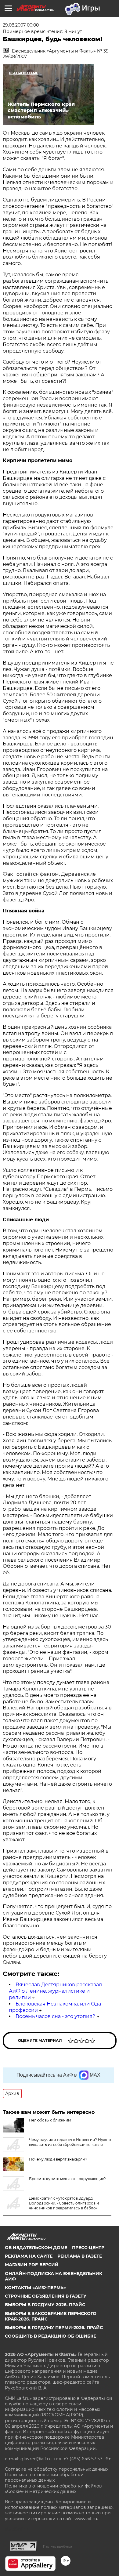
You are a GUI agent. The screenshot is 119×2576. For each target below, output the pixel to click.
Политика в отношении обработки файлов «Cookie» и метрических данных (53, 2489)
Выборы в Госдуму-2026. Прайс (45, 2305)
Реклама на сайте (29, 2256)
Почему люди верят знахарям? (58, 2159)
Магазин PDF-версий (32, 2265)
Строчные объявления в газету (46, 2296)
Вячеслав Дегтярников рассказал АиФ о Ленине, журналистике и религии (55, 1991)
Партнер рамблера (58, 2546)
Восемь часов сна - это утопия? (55, 2016)
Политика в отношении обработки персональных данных (44, 2477)
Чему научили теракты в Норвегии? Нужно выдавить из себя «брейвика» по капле (70, 2142)
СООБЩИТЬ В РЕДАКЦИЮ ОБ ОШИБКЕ (50, 2336)
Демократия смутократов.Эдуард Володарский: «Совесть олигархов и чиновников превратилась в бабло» (64, 2203)
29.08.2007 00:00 (21, 25)
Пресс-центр (88, 2248)
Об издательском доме (36, 2248)
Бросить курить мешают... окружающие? (67, 2179)
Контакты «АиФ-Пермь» (35, 2288)
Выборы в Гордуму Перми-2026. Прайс (54, 2328)
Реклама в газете (80, 2256)
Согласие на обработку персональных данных (57, 2469)
